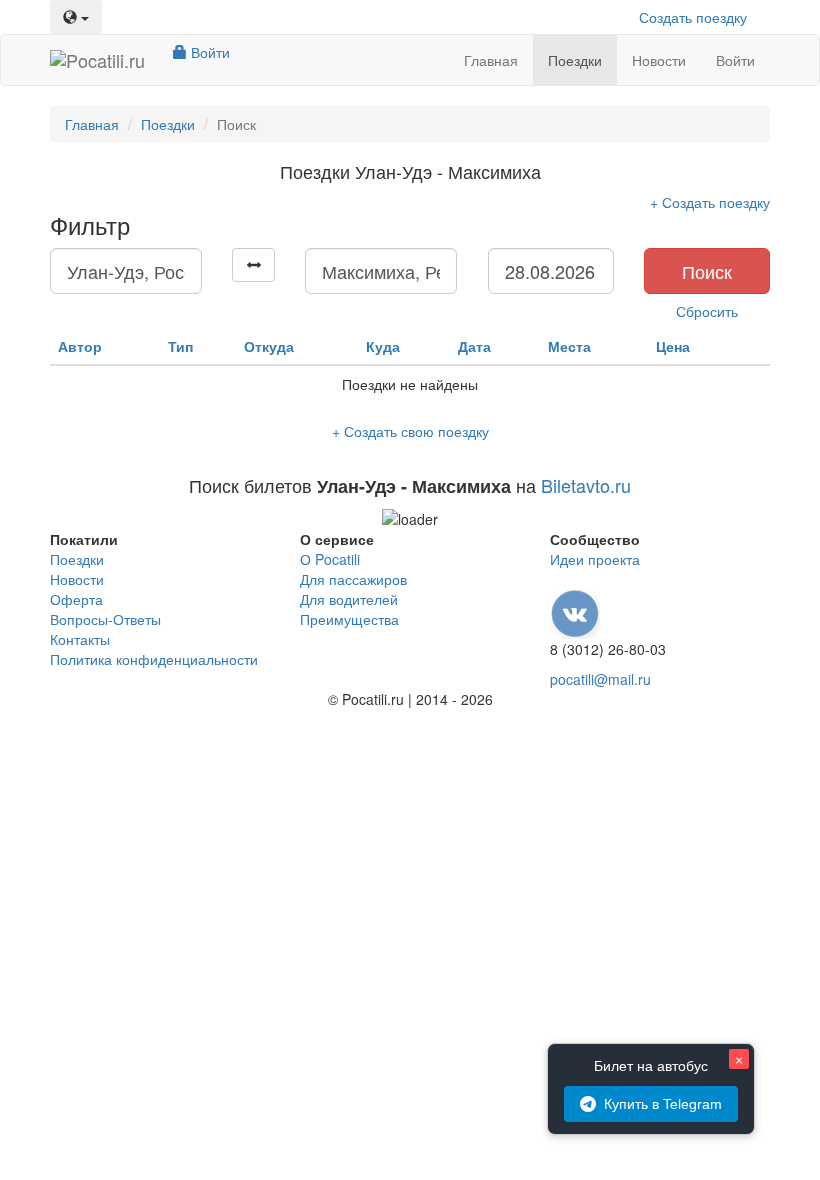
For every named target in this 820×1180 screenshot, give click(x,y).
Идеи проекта (595, 559)
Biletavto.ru (586, 485)
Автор (80, 346)
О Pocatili (330, 559)
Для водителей (349, 599)
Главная (491, 60)
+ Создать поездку (710, 202)
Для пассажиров (353, 579)
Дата (474, 346)
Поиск (707, 271)
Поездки (575, 60)
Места (569, 346)
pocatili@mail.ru (600, 679)
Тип (180, 346)
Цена (673, 346)
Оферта (76, 599)
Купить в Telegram (663, 1104)
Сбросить (707, 311)
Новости (659, 60)
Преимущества (349, 619)
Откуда (269, 346)
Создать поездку (693, 17)
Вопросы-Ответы (105, 619)
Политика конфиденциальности (154, 659)
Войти (208, 52)
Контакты (80, 639)
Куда (383, 346)
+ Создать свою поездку (410, 431)
